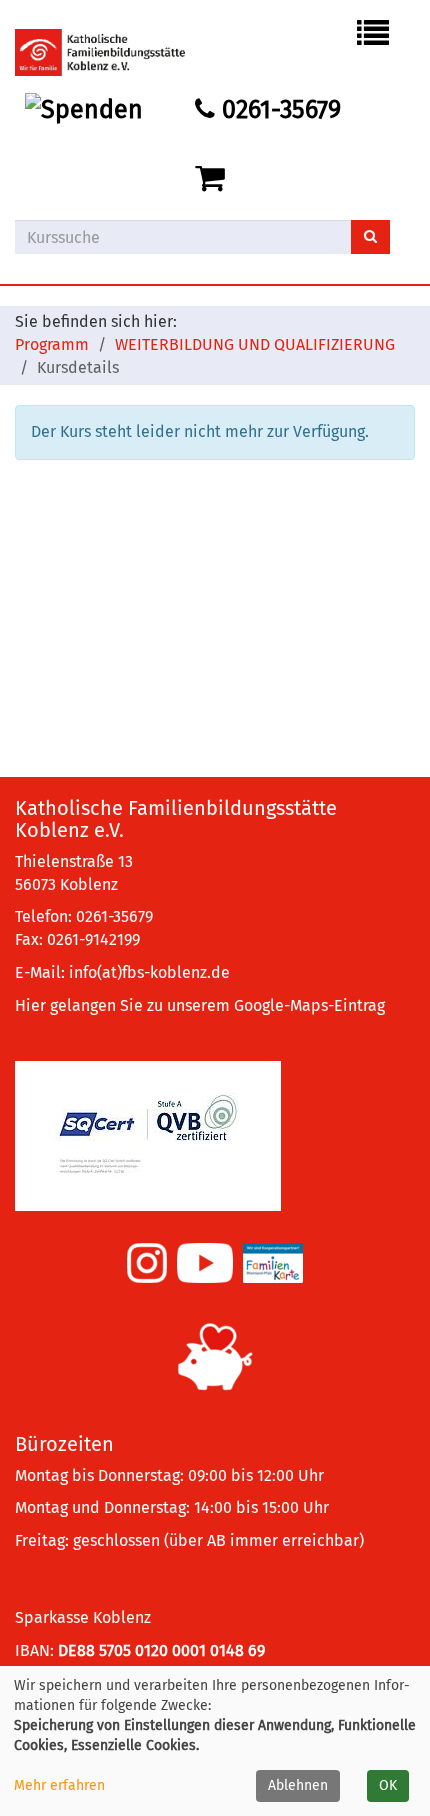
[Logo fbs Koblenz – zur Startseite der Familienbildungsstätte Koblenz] (115, 52)
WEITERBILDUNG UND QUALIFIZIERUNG (255, 344)
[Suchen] (370, 237)
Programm (52, 344)
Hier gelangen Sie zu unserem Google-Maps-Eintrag (200, 1005)
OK (388, 1785)
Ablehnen (298, 1785)
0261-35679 (278, 110)
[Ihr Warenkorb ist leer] (213, 179)
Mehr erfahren (59, 1785)
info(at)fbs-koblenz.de (149, 972)
